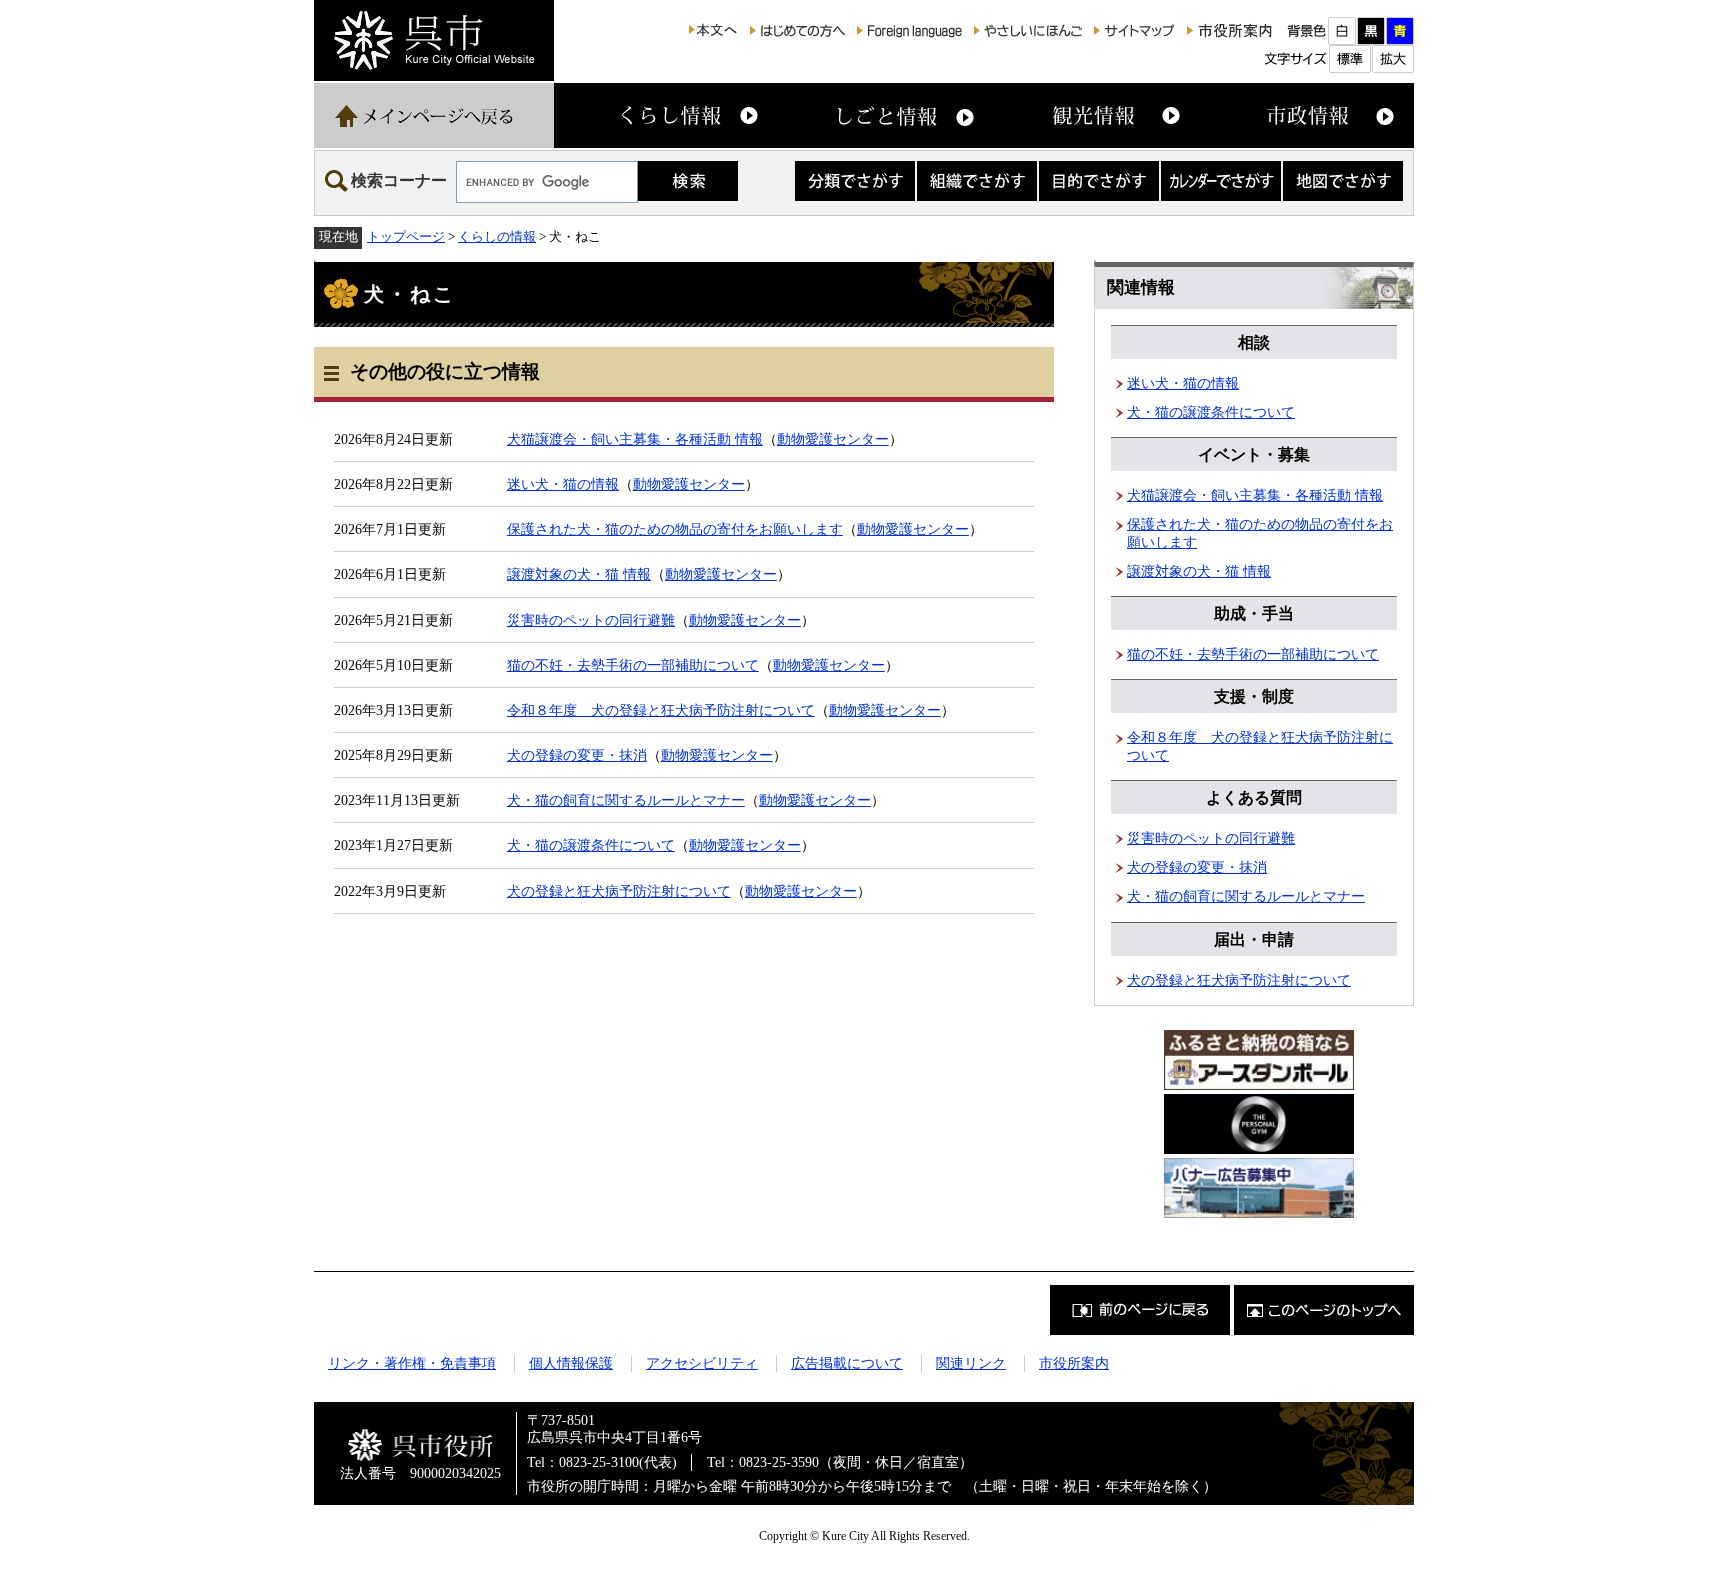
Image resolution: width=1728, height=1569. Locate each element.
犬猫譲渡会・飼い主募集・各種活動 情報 (635, 439)
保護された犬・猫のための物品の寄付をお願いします (675, 529)
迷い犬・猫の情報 (563, 484)
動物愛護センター (833, 439)
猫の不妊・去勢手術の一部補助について (633, 665)
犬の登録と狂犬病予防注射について (619, 891)
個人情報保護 (571, 1363)
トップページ (406, 236)
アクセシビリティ (702, 1363)
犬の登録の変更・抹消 (577, 755)
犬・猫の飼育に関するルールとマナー (626, 800)
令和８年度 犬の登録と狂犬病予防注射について (661, 710)
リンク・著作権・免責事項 (412, 1363)
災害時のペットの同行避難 (591, 620)
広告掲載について (847, 1363)
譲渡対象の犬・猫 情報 (579, 574)
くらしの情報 (497, 236)
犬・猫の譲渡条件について (591, 845)
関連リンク (971, 1363)
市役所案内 (1074, 1363)
